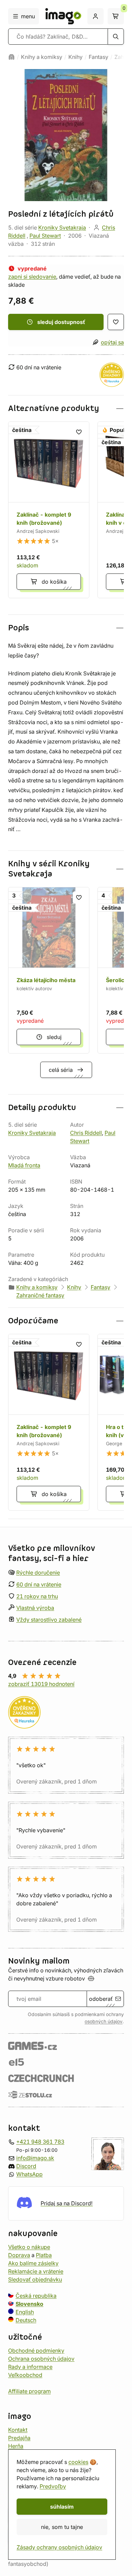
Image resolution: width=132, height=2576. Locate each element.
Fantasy (98, 57)
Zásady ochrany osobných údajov (59, 2547)
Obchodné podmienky (36, 2351)
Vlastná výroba (35, 1608)
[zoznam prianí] (116, 322)
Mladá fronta (24, 1165)
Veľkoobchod (25, 2375)
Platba (44, 2255)
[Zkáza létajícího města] (49, 970)
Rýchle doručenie (38, 1573)
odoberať (101, 1999)
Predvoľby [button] (53, 2486)
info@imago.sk (35, 2158)
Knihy (75, 57)
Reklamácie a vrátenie (36, 2271)
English (25, 2312)
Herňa (16, 2446)
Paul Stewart (45, 236)
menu (28, 16)
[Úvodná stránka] (12, 57)
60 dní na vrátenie (39, 1584)
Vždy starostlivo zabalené (49, 1620)
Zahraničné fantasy (40, 1295)
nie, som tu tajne (62, 2527)
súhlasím (62, 2507)
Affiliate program (29, 2391)
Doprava (19, 2255)
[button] (66, 408)
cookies (78, 2462)
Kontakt (18, 2430)
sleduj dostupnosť (61, 322)
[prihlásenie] (95, 16)
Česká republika (36, 2296)
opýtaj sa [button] (112, 342)
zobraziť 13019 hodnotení (41, 1684)
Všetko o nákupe (29, 2247)
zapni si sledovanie (32, 277)
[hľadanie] (116, 37)
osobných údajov (104, 2021)
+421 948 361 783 (40, 2142)
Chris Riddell (86, 1133)
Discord (26, 2166)
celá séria (61, 1070)
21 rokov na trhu (37, 1596)
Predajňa (19, 2438)
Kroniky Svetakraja (62, 228)
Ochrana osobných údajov (41, 2359)
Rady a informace (30, 2367)
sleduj (54, 1037)
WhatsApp (29, 2174)
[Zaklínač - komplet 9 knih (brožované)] (49, 510)
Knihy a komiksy (42, 57)
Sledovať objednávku (35, 2279)
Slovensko (29, 2304)
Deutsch (26, 2320)
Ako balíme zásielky (33, 2263)
